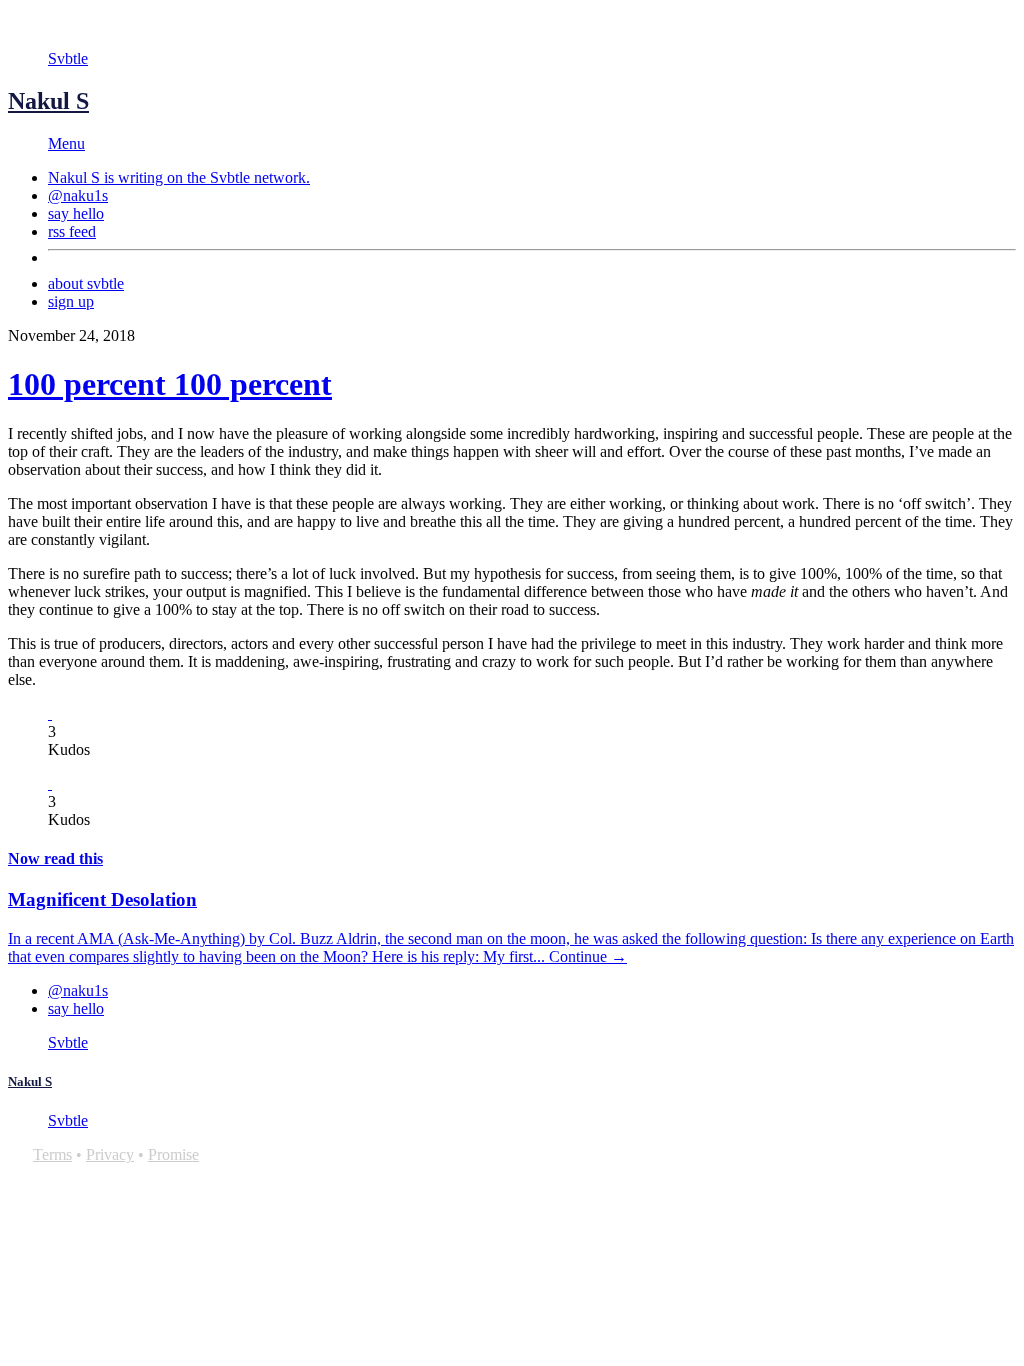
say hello (76, 213)
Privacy (110, 1154)
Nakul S (48, 101)
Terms (52, 1154)
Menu (66, 143)
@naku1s (78, 195)
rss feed (72, 231)
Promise (173, 1154)
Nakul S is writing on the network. (179, 177)
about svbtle (86, 283)
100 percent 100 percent (170, 384)
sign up (71, 301)
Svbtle (68, 58)
